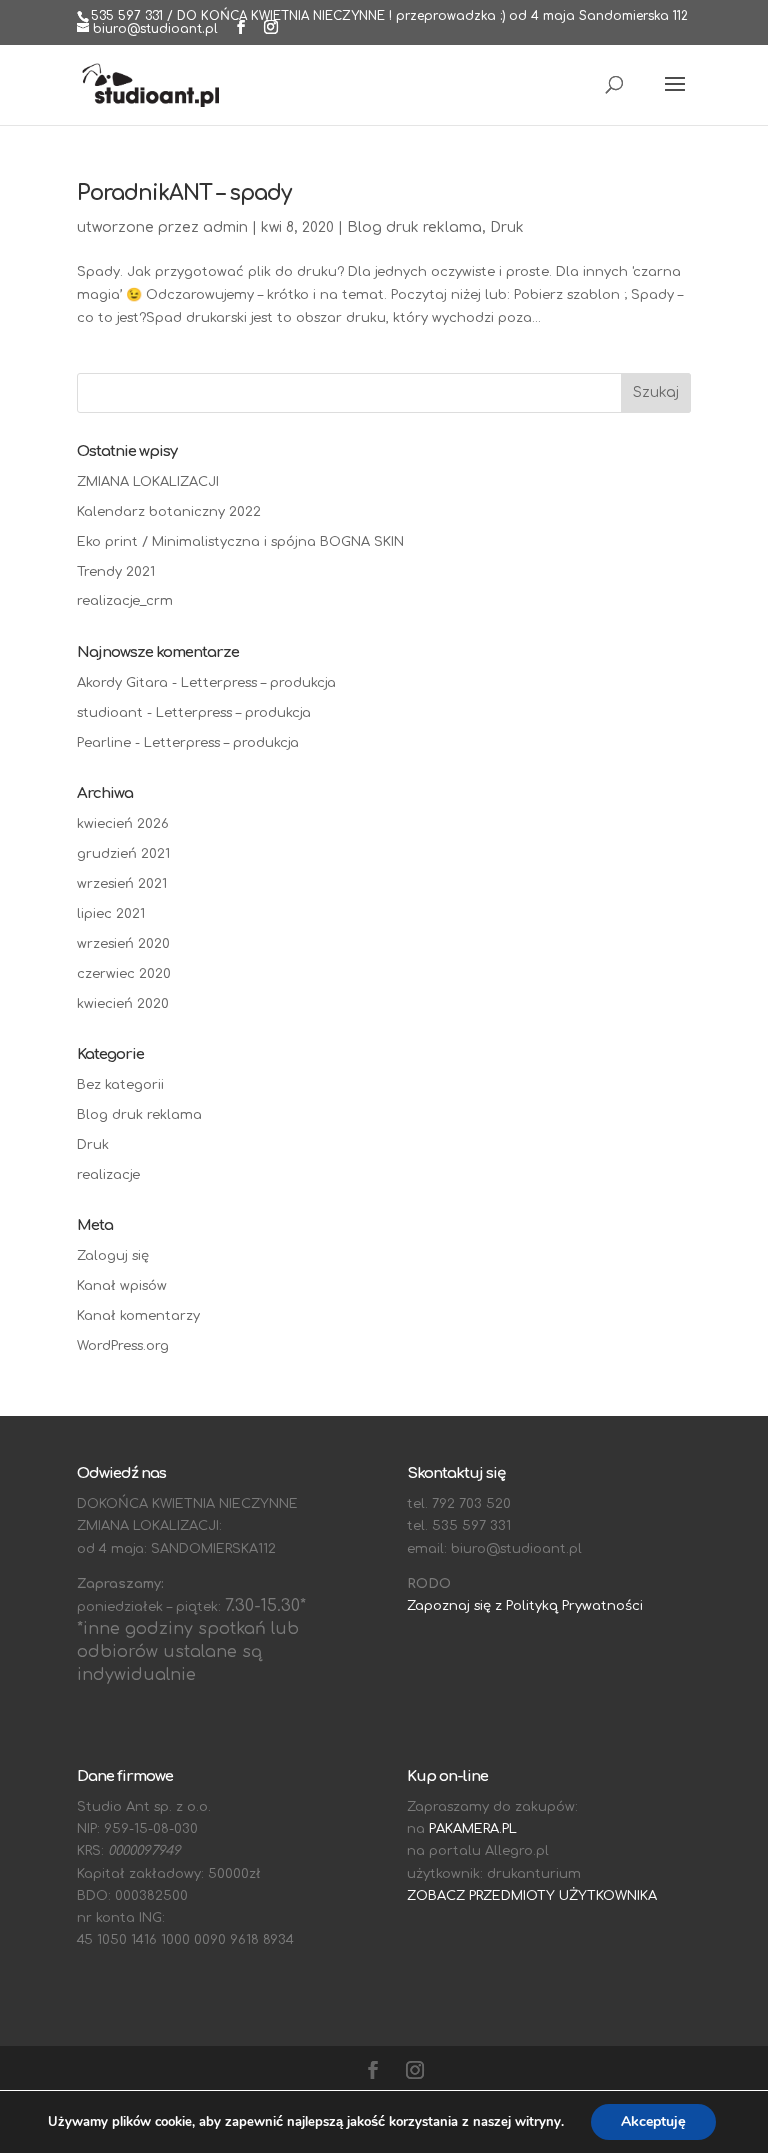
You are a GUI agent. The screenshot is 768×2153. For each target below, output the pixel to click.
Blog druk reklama (414, 227)
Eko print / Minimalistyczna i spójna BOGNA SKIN (240, 542)
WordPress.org (123, 1346)
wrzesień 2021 (122, 884)
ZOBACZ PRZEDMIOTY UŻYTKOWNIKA (532, 1896)
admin (225, 227)
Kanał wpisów (122, 1286)
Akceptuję (653, 2121)
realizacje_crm (125, 601)
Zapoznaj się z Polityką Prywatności (525, 1606)
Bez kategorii (120, 1085)
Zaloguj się (113, 1256)
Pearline (104, 743)
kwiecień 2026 (123, 824)
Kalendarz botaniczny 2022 (169, 512)
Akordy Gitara (122, 683)
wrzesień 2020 (123, 944)
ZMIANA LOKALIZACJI (148, 482)
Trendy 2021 (116, 572)
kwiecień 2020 (123, 1004)
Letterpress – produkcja (258, 683)
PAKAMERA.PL (473, 1829)
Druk (507, 227)
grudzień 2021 (123, 854)
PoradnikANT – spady (184, 193)
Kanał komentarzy (138, 1316)
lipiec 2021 (111, 914)
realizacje (108, 1175)
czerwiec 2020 (124, 974)
